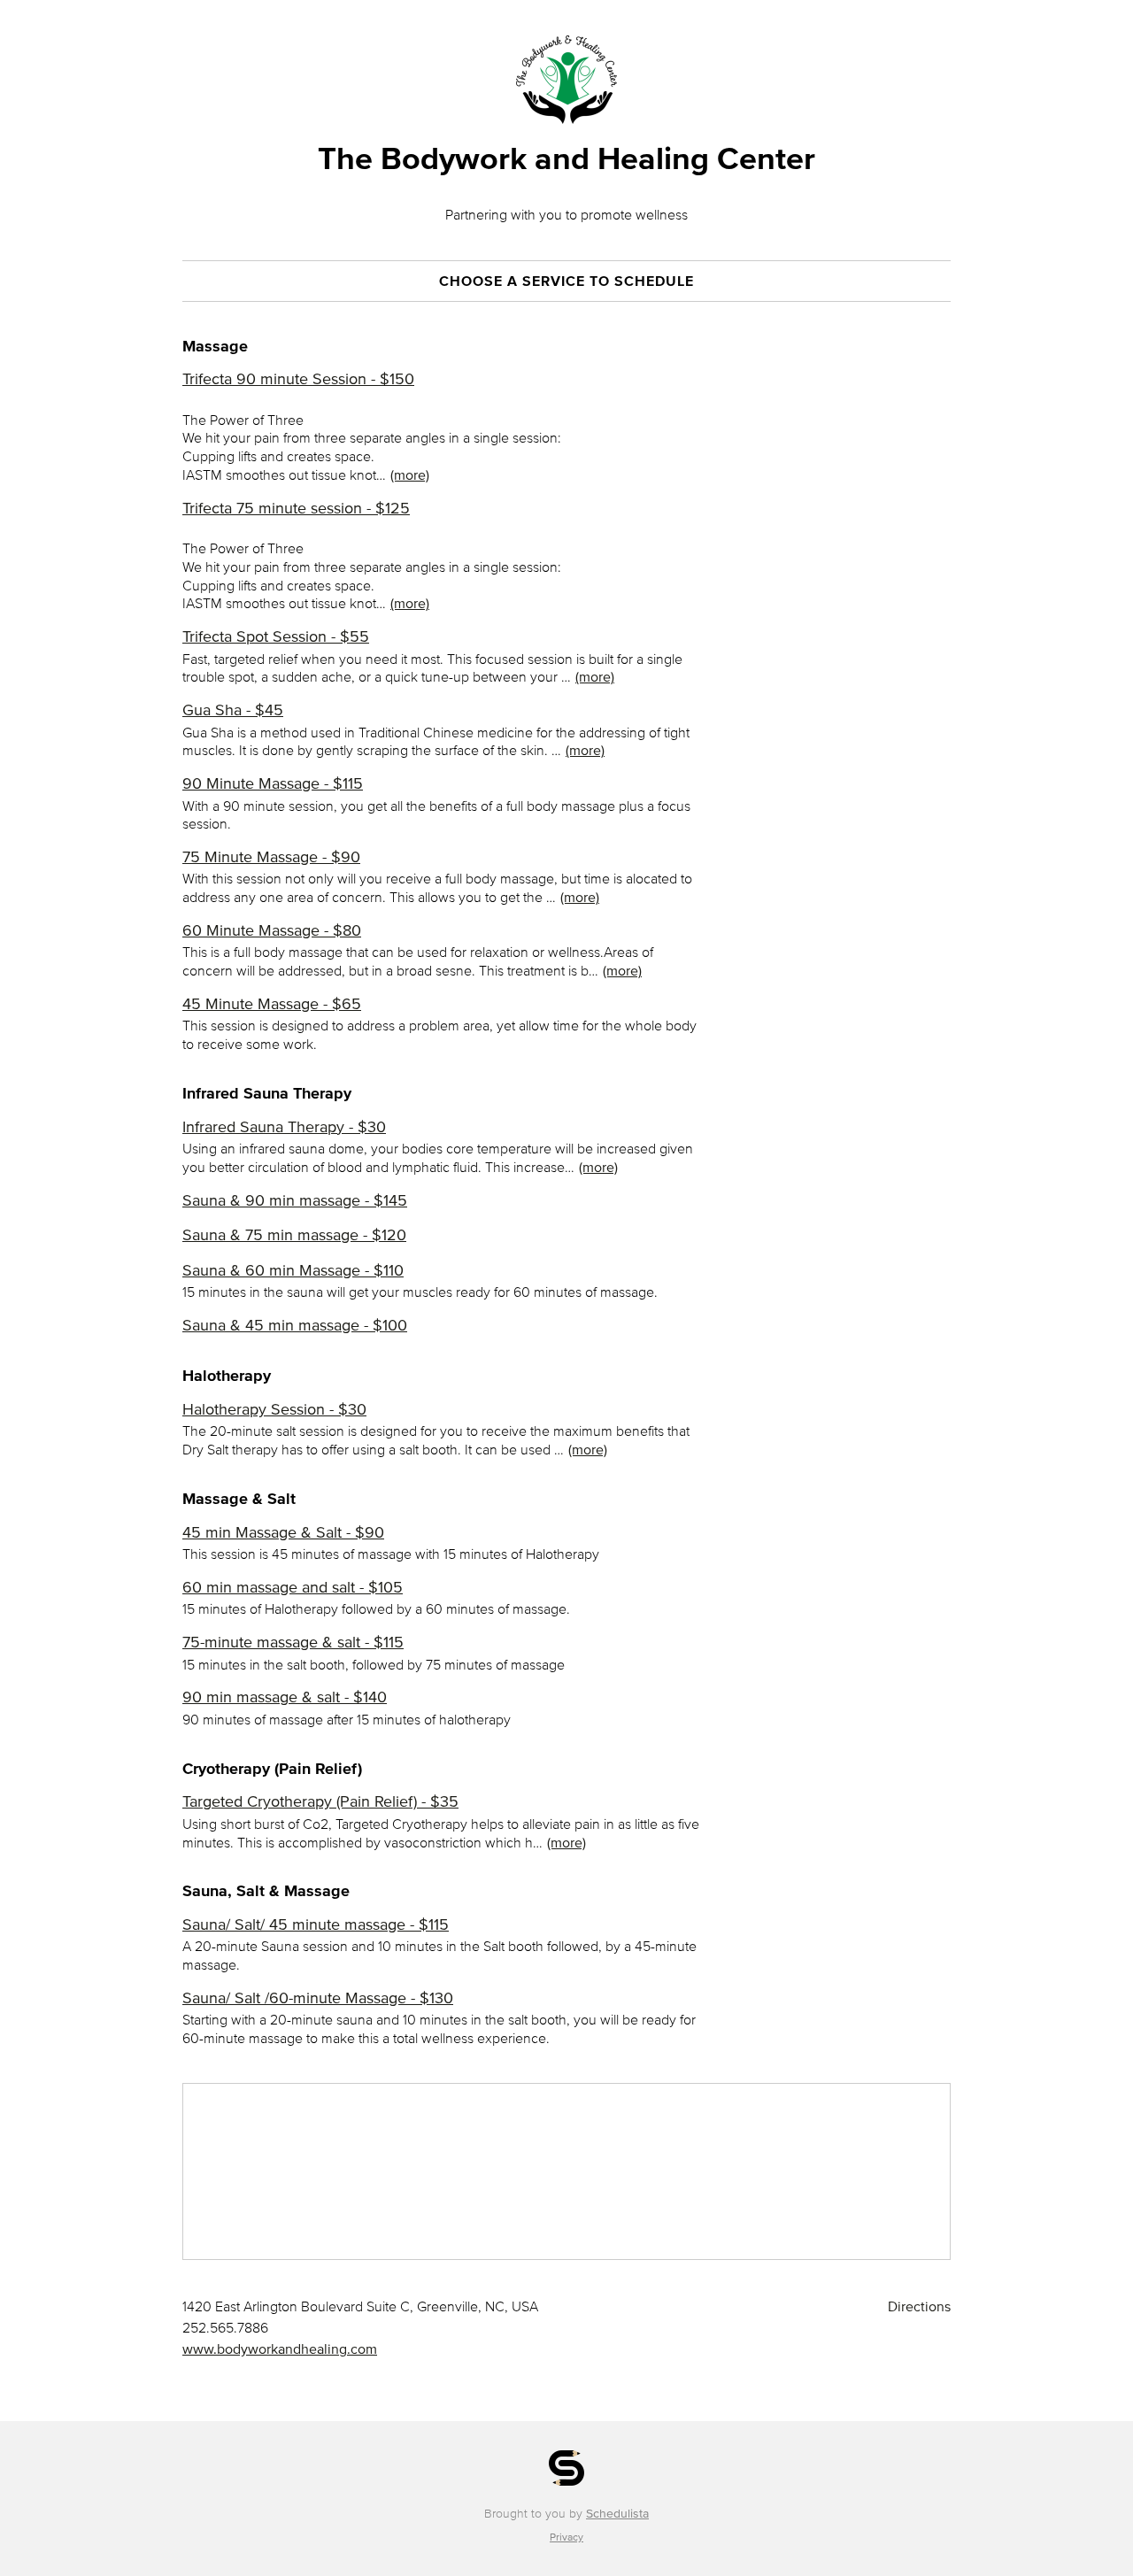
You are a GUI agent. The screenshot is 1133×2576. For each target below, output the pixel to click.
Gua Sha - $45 (233, 710)
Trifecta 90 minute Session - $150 (298, 379)
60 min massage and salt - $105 (293, 1587)
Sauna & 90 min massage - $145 (295, 1200)
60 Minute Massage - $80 (272, 930)
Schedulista (617, 2514)
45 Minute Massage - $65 (272, 1004)
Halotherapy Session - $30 (274, 1409)
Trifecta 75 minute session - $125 (296, 508)
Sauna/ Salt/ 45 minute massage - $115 (316, 1924)
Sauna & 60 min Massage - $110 (293, 1270)
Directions (919, 2306)
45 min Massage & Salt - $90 (283, 1532)
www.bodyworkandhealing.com (280, 2348)
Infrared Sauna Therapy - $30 (284, 1127)
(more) (410, 474)
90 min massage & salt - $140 (285, 1697)
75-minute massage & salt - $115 (293, 1642)
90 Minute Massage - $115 (273, 783)
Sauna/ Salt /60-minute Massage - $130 (318, 1998)
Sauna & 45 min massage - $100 (295, 1325)
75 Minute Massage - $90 (271, 857)
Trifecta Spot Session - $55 (276, 636)
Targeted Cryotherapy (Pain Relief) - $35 (320, 1801)
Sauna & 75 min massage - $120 (294, 1235)
